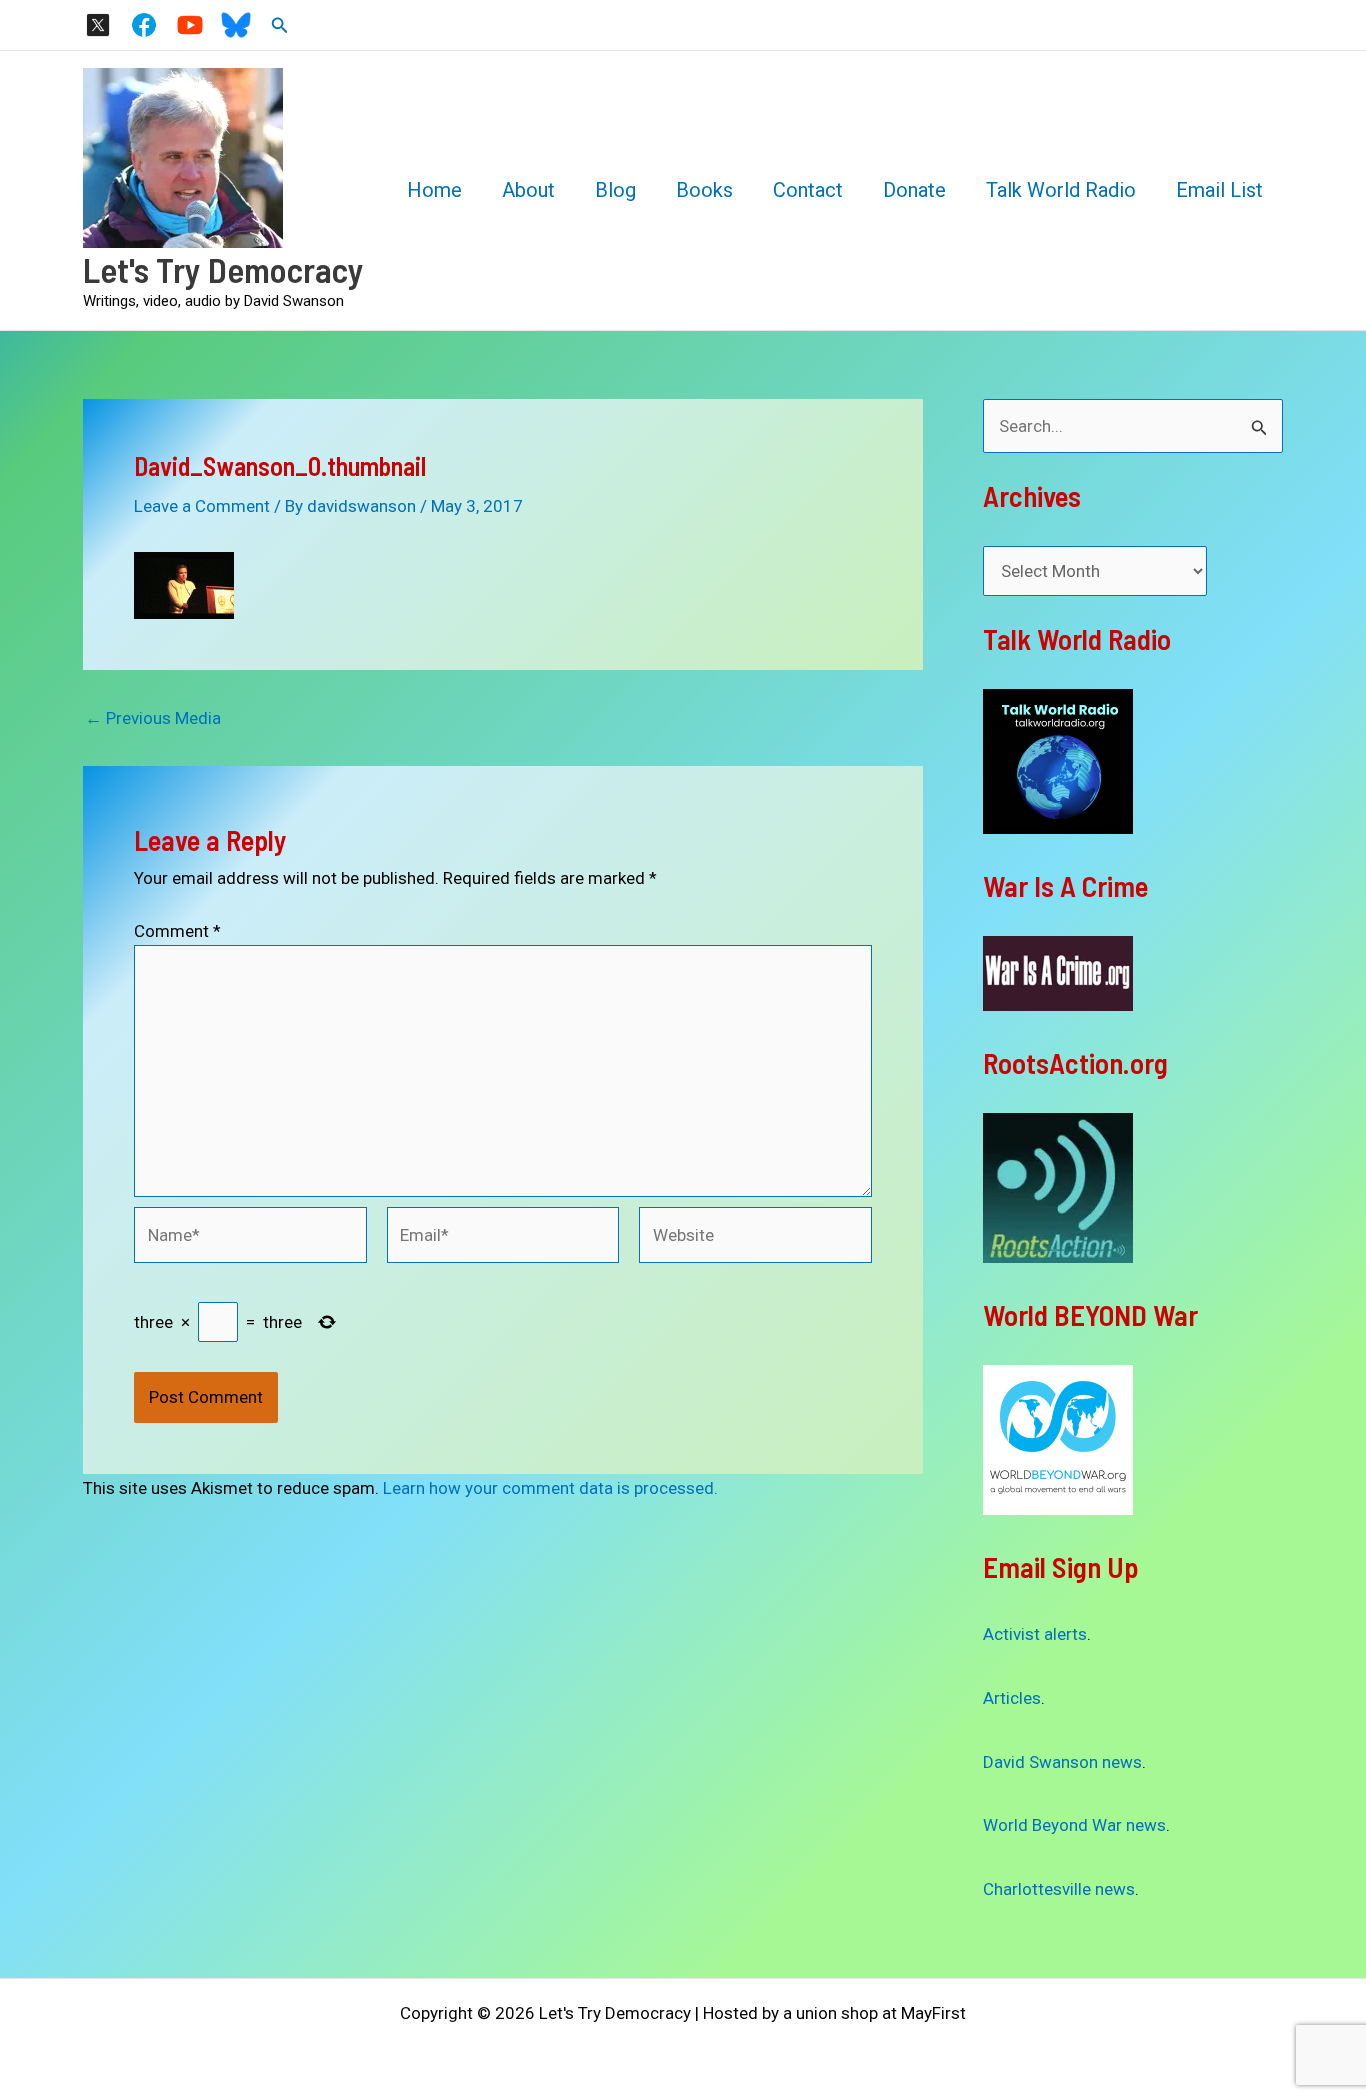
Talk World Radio (1061, 190)
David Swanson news (1062, 1762)
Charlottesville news (1059, 1889)
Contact (808, 190)
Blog (615, 190)
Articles (1012, 1698)
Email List (1219, 190)
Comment (177, 931)
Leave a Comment (202, 506)
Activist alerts (1035, 1634)
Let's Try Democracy (223, 269)
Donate (914, 190)
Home (434, 190)
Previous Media (153, 718)
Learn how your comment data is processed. (550, 1488)
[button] (280, 25)
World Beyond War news (1074, 1825)
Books (704, 190)
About (528, 190)
